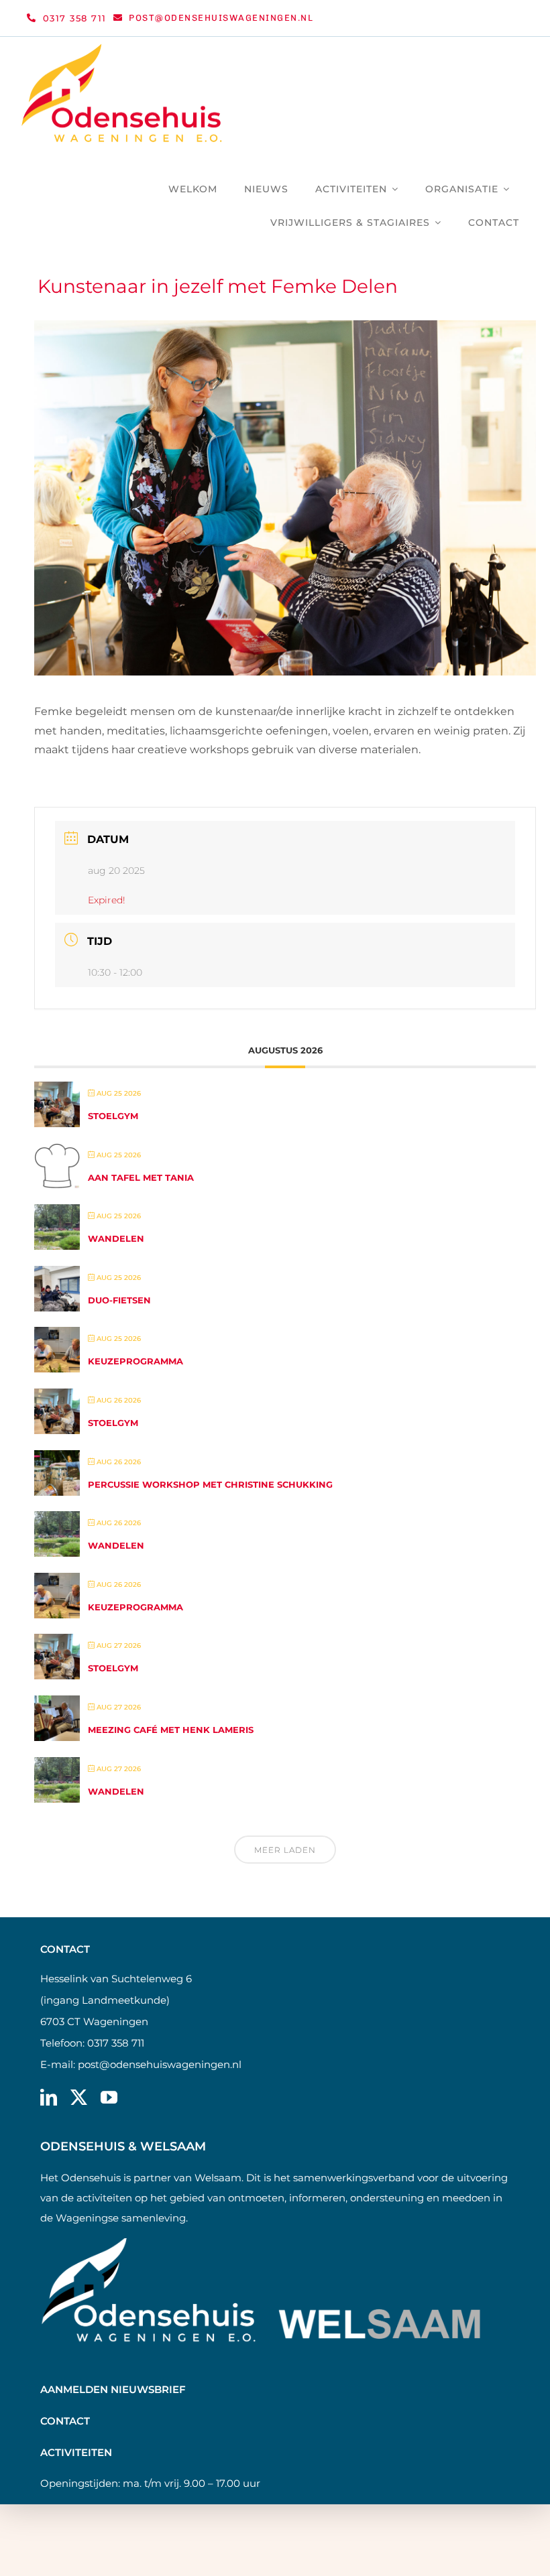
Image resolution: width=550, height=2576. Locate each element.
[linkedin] (49, 2097)
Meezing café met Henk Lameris (171, 1730)
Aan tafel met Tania (141, 1177)
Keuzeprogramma (135, 1361)
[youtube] (109, 2097)
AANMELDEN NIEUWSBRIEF (113, 2389)
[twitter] (79, 2097)
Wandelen (116, 1238)
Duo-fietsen (119, 1300)
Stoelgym (113, 1116)
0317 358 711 (116, 2043)
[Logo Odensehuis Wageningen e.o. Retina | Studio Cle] (122, 49)
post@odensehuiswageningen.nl (160, 2064)
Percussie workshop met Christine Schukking (210, 1484)
